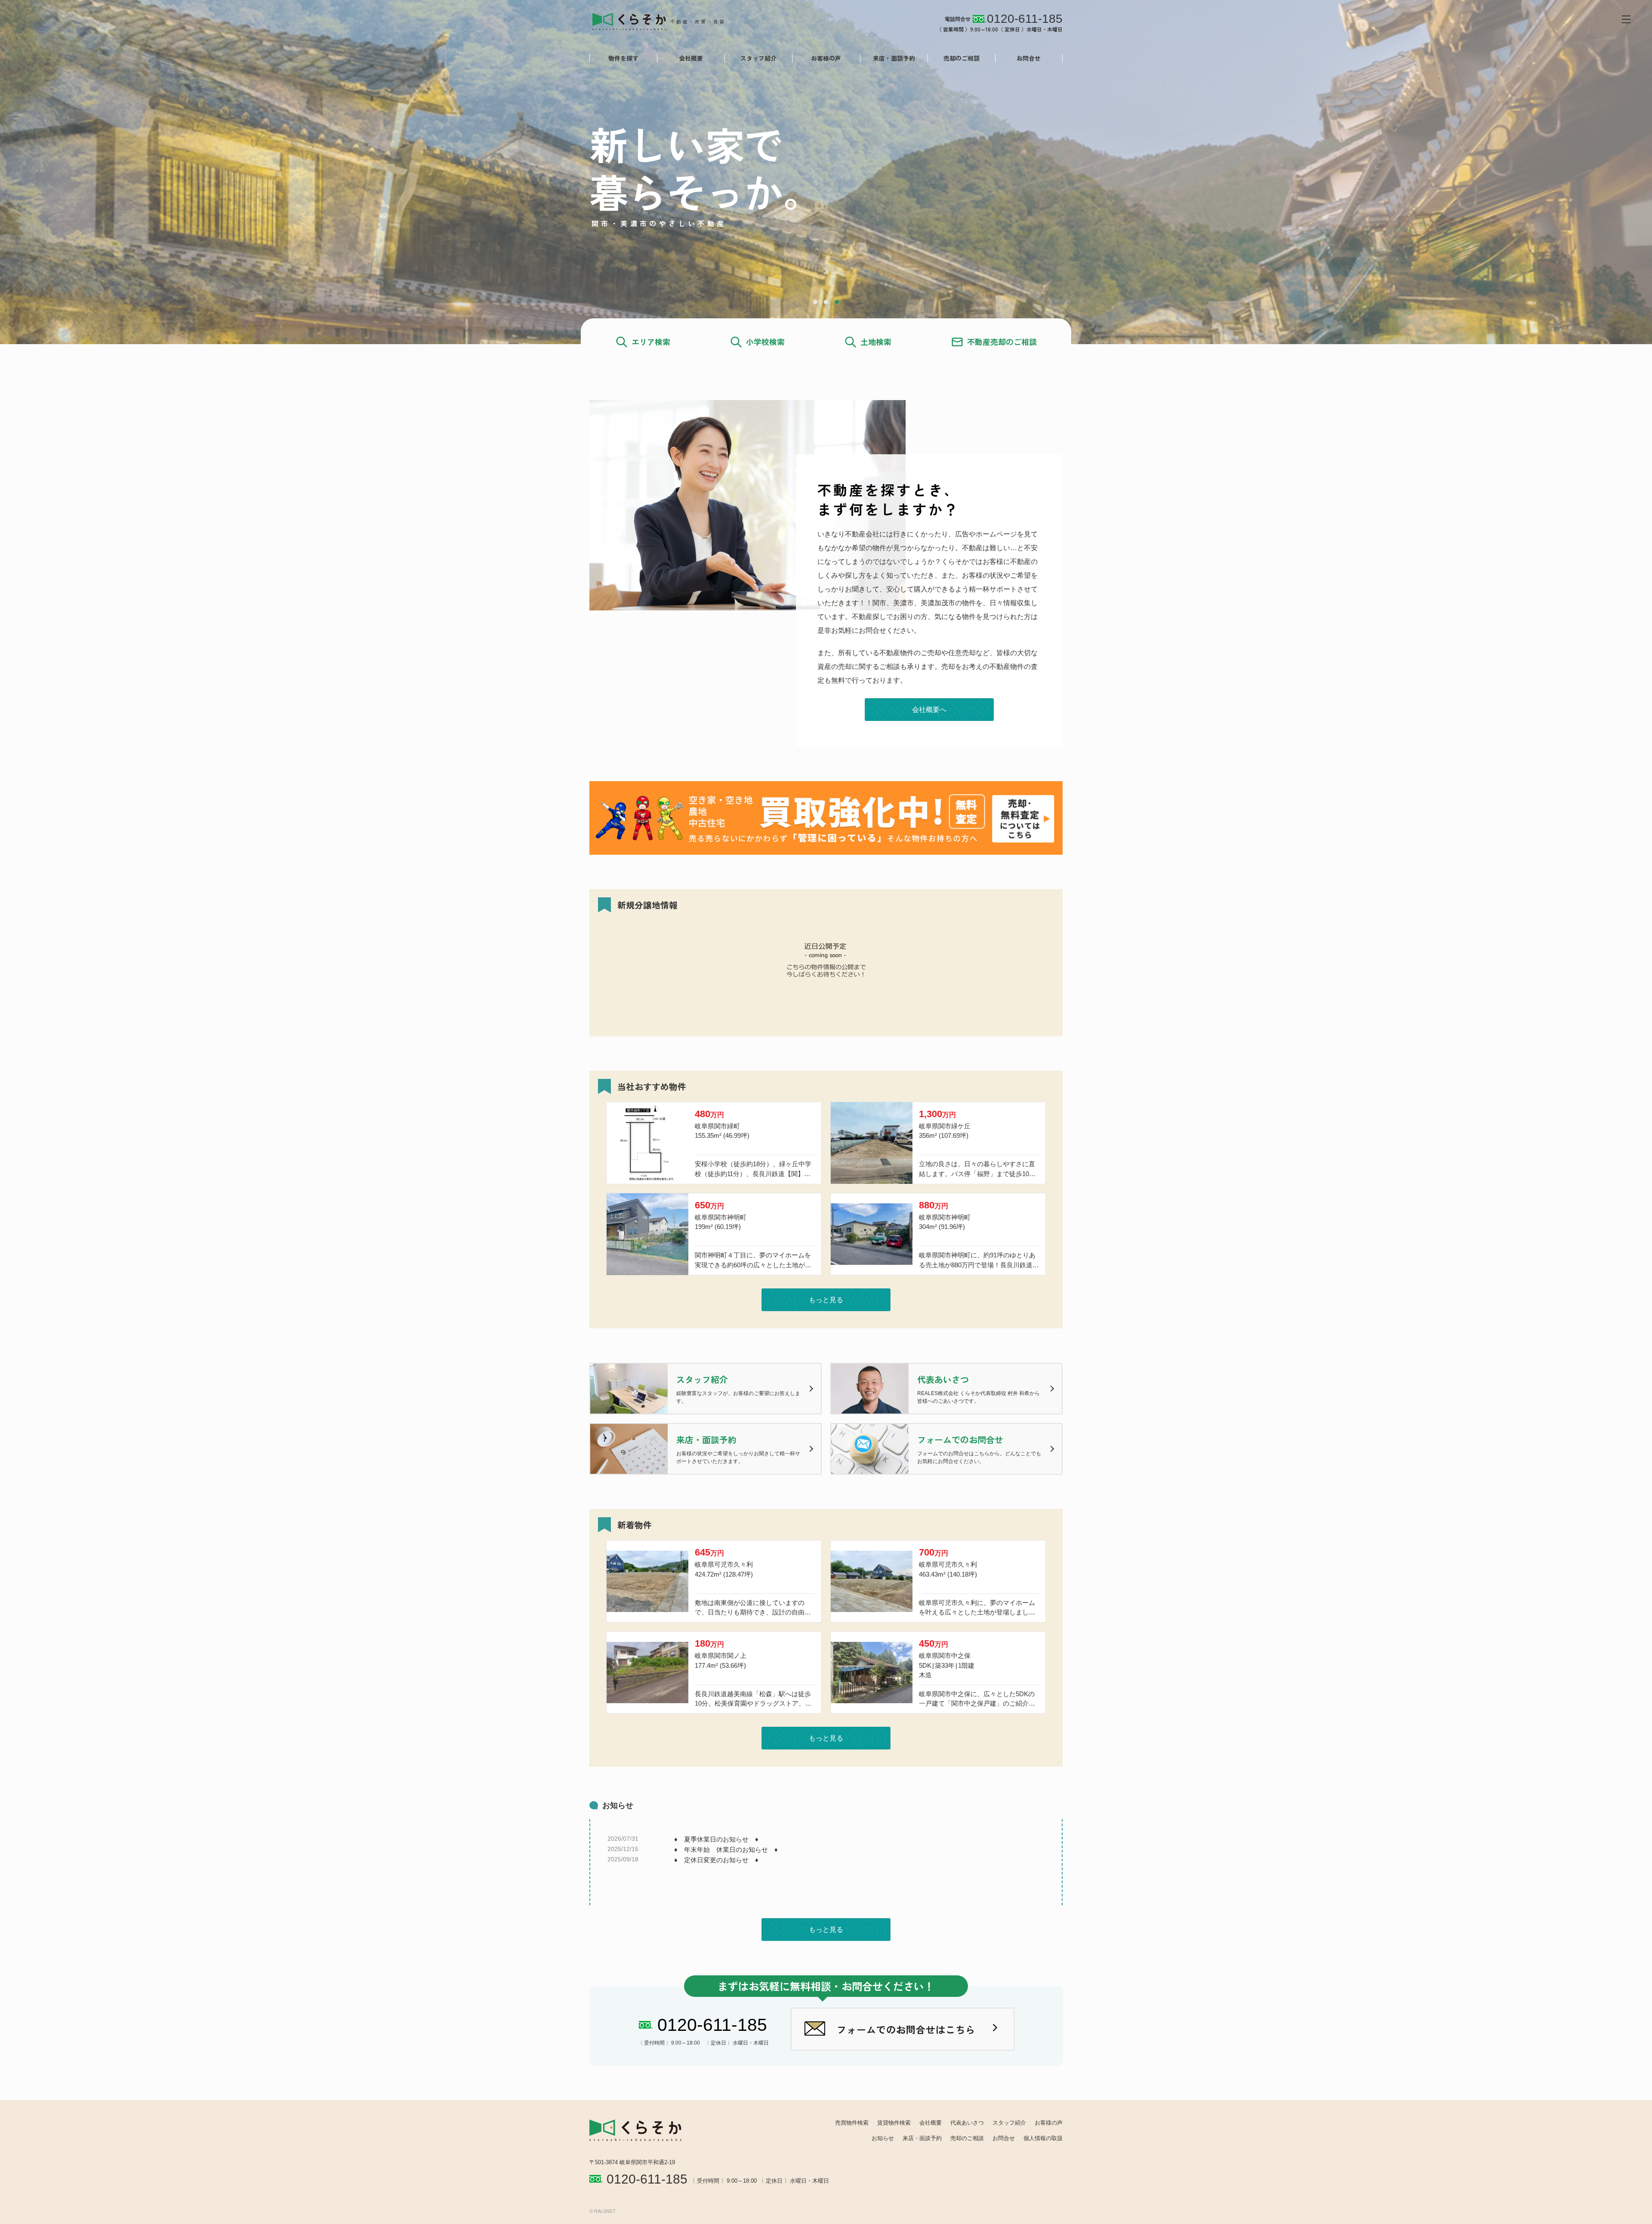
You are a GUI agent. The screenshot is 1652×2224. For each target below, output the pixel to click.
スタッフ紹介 (758, 58)
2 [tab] (826, 302)
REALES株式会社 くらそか (666, 21)
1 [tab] (815, 302)
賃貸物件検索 (894, 2123)
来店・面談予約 (894, 58)
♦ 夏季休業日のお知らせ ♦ (716, 1839)
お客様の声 (826, 58)
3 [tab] (837, 302)
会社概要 (691, 58)
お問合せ (1029, 58)
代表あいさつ (967, 2123)
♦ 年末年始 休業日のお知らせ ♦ (726, 1850)
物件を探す (623, 58)
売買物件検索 (852, 2123)
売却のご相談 (962, 58)
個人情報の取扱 (1043, 2138)
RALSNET (605, 2211)
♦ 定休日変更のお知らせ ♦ (716, 1860)
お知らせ (883, 2138)
